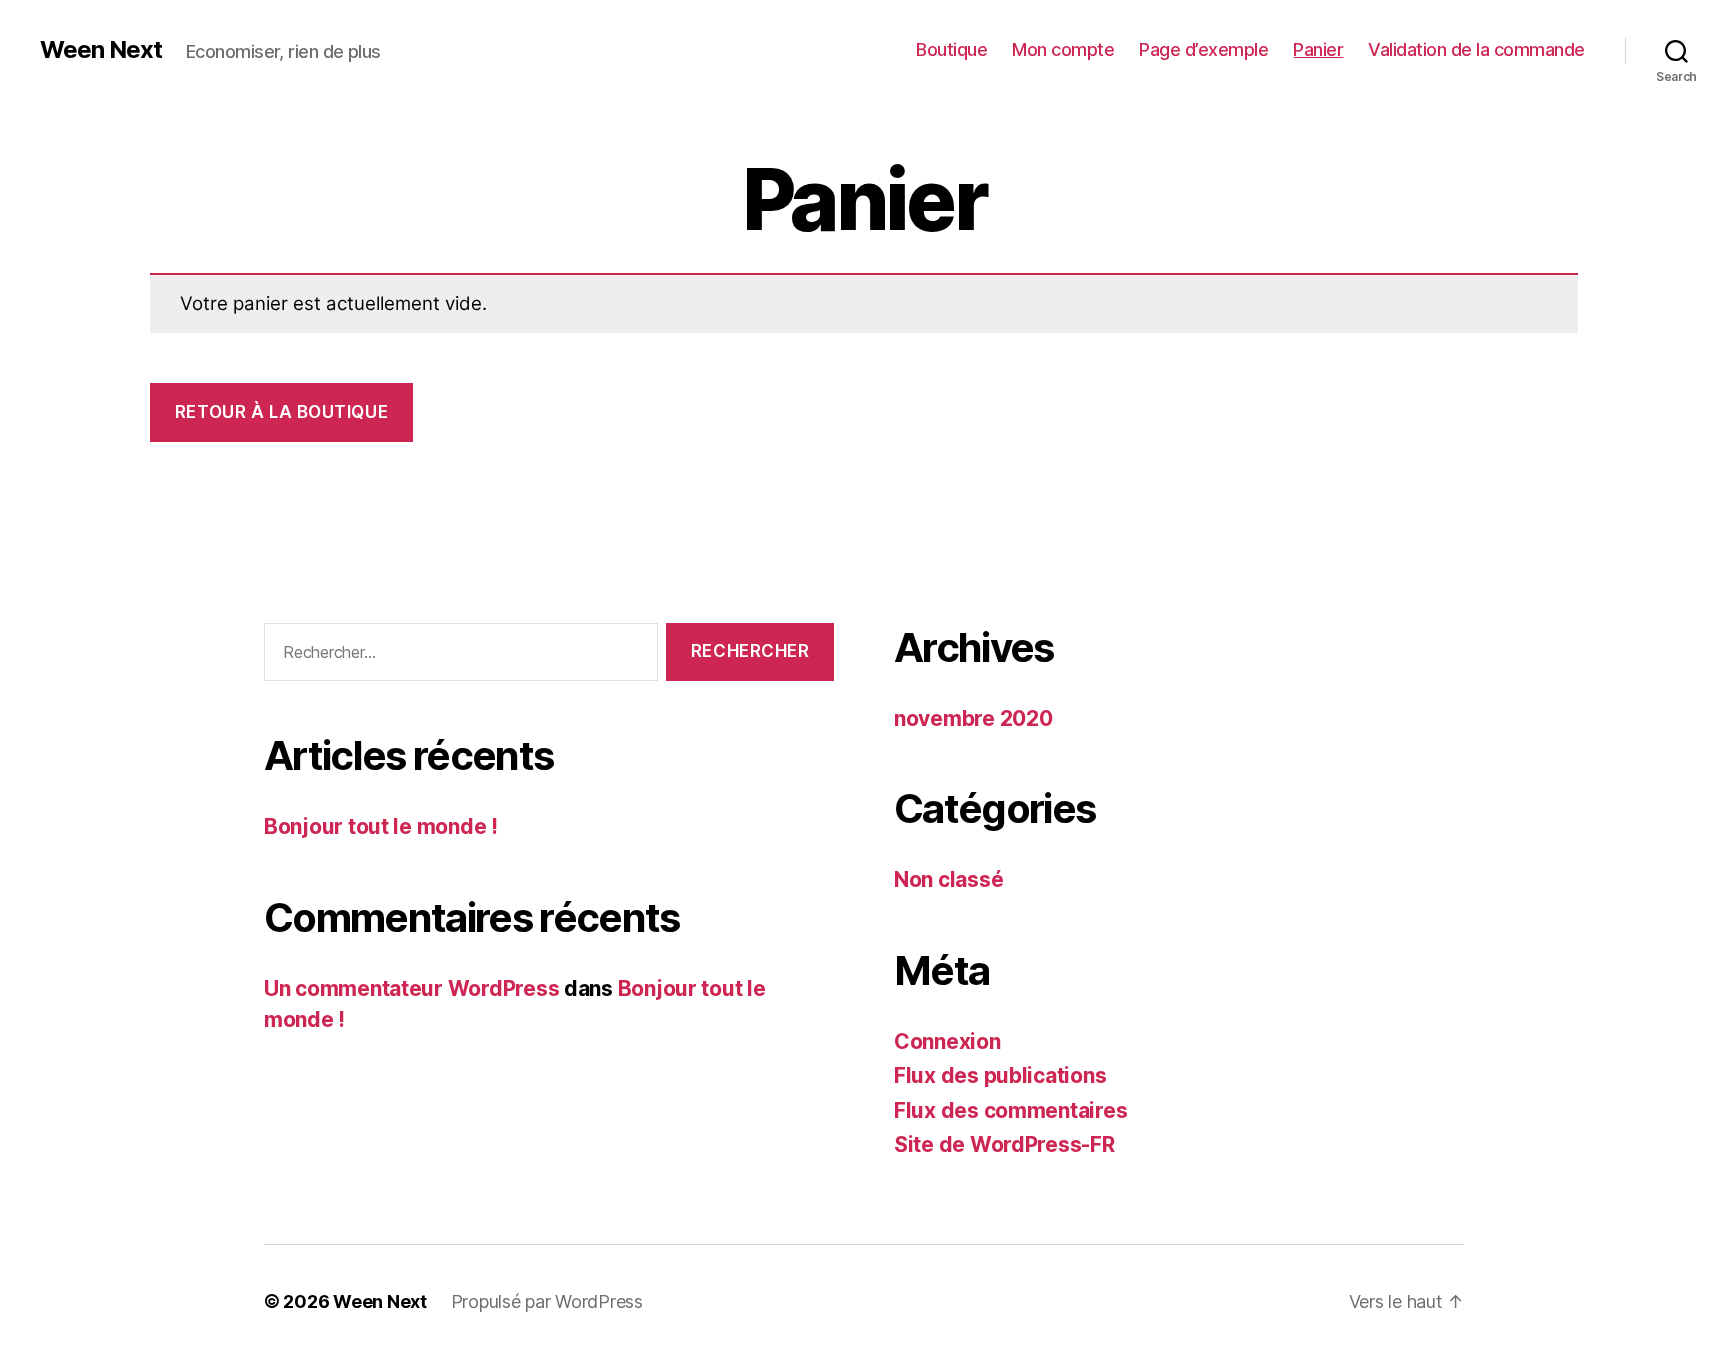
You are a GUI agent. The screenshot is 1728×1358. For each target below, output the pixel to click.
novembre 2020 (973, 718)
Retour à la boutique (281, 412)
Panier (1318, 49)
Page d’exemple (1203, 49)
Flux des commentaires (1010, 1110)
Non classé (948, 879)
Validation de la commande (1476, 49)
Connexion (947, 1041)
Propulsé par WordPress (547, 1301)
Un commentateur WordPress (411, 988)
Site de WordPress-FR (1004, 1144)
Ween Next (101, 50)
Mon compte (1063, 49)
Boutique (951, 49)
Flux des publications (1000, 1075)
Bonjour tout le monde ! (381, 826)
